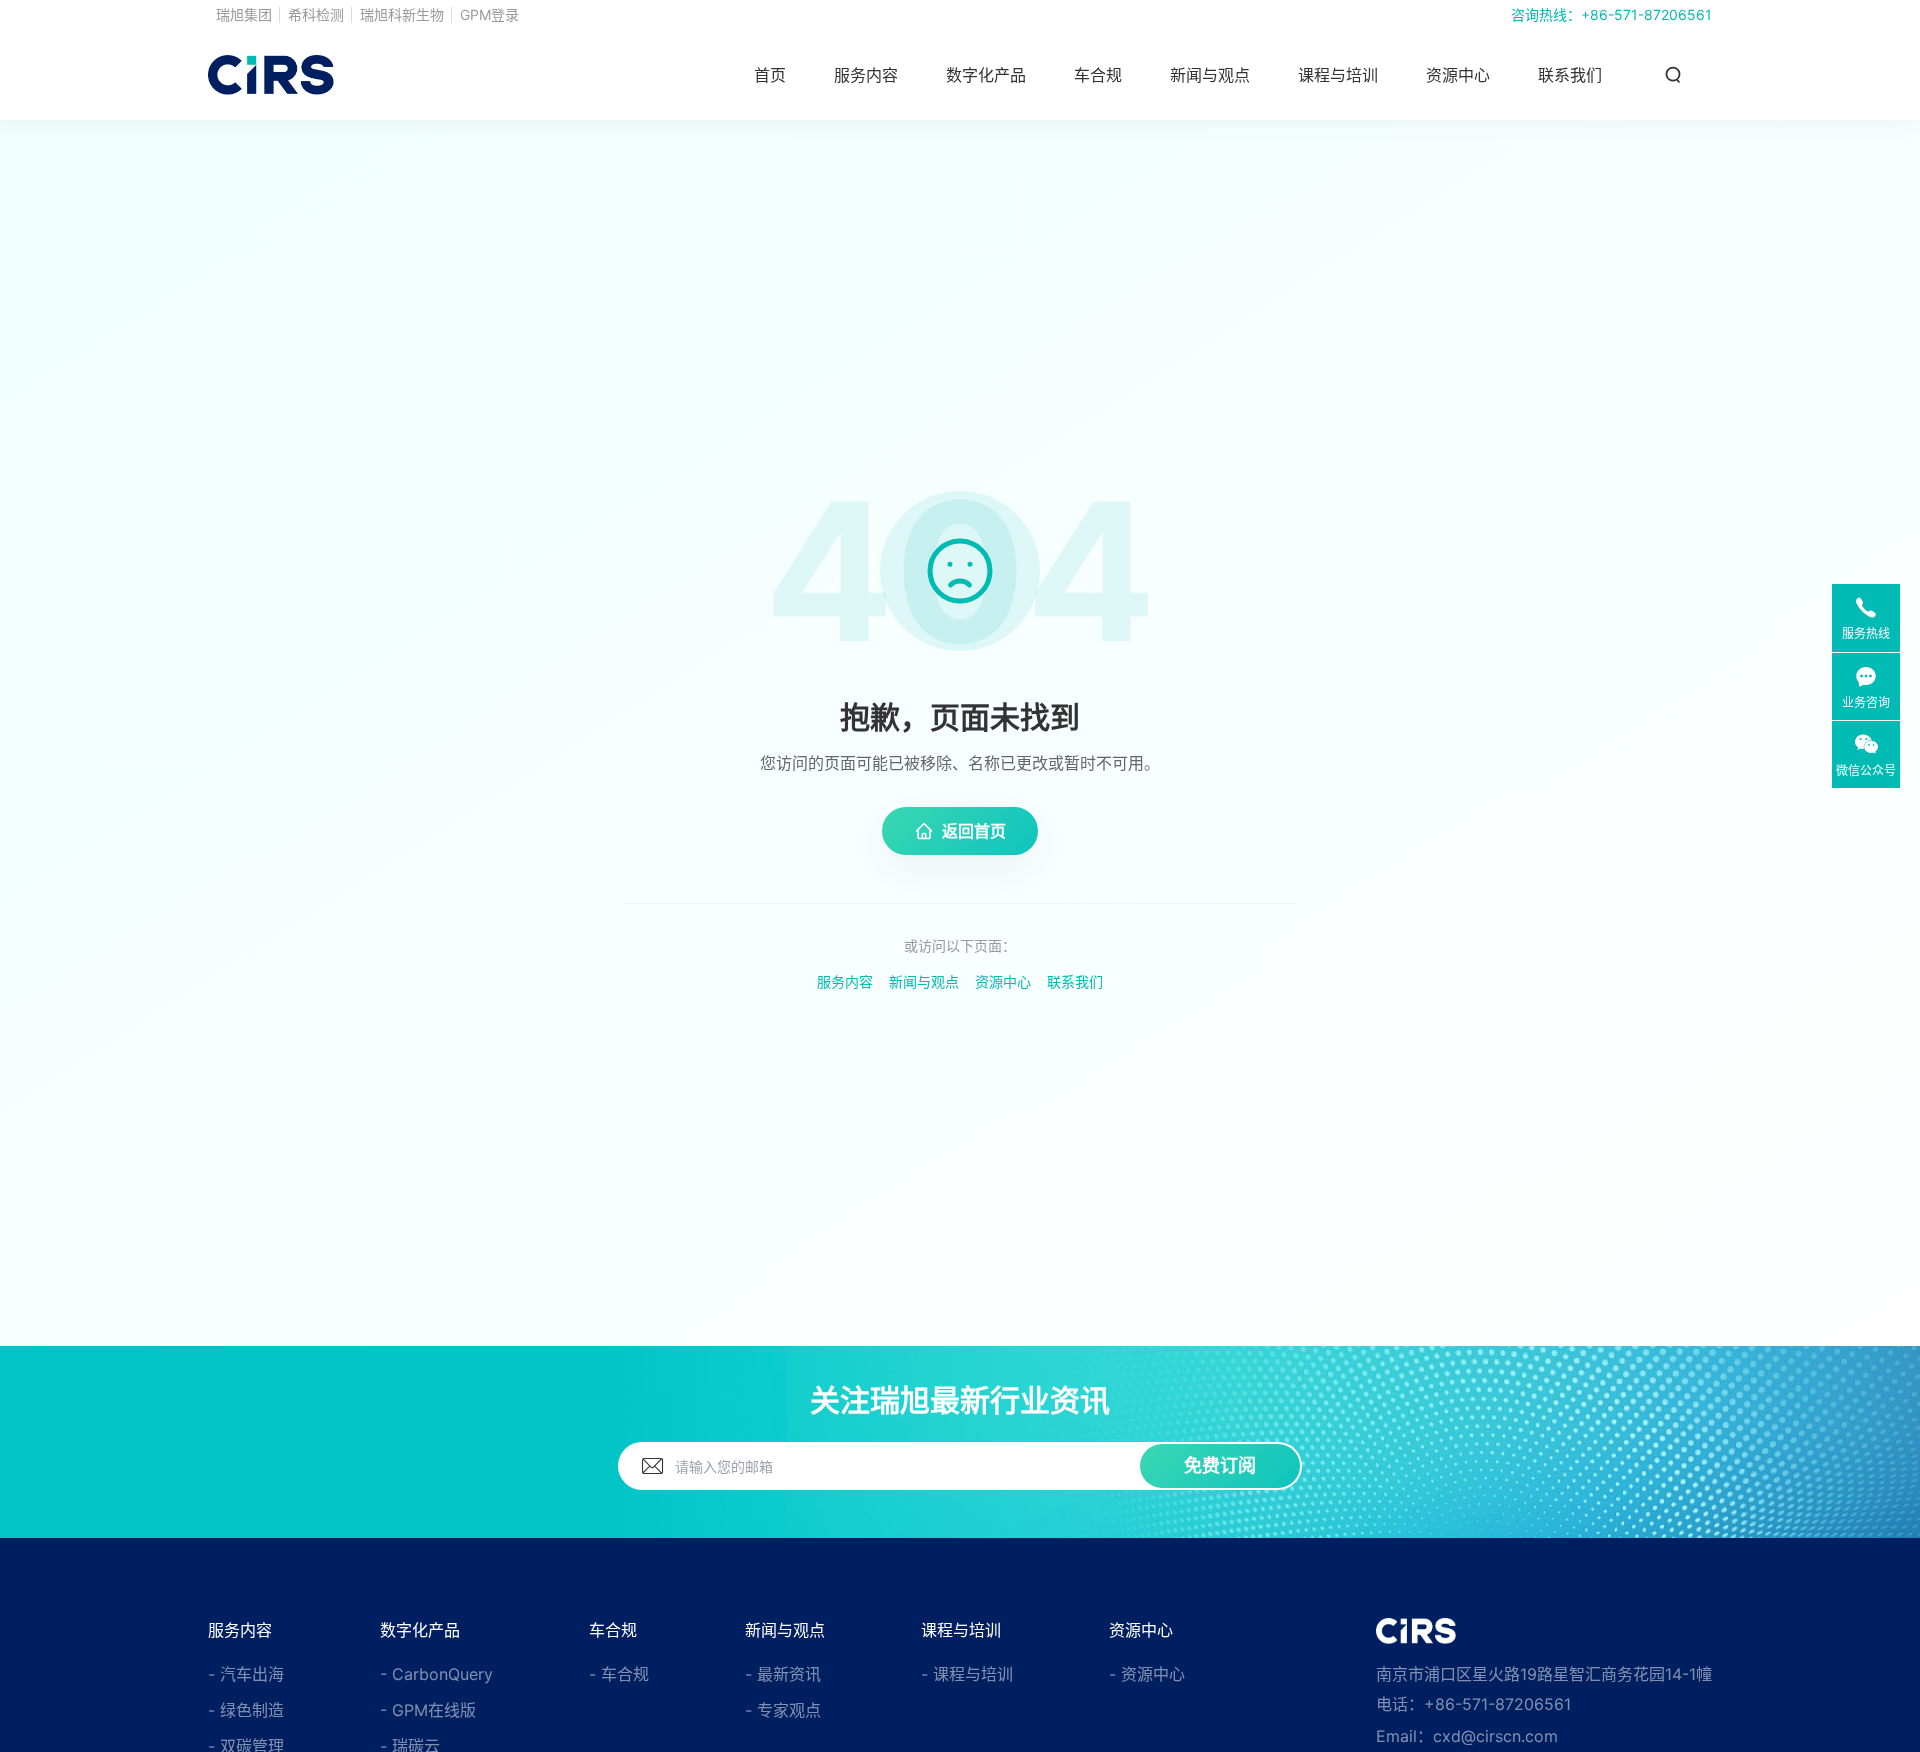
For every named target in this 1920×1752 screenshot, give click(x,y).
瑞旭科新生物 (402, 14)
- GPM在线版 (428, 1710)
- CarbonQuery (436, 1674)
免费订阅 (1220, 1465)
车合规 (1098, 75)
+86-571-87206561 (1646, 14)
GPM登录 (489, 14)
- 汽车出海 (246, 1674)
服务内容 (845, 981)
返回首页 (974, 831)
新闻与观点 (924, 981)
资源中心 (1458, 75)
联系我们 (1570, 75)
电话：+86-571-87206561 (1473, 1704)
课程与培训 (1338, 75)
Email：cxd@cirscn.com (1467, 1736)
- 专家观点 (783, 1710)
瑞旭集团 (244, 14)
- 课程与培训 (967, 1674)
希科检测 (316, 14)
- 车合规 (619, 1674)
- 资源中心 (1147, 1674)
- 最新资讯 (783, 1674)
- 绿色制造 (246, 1710)
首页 (770, 75)
